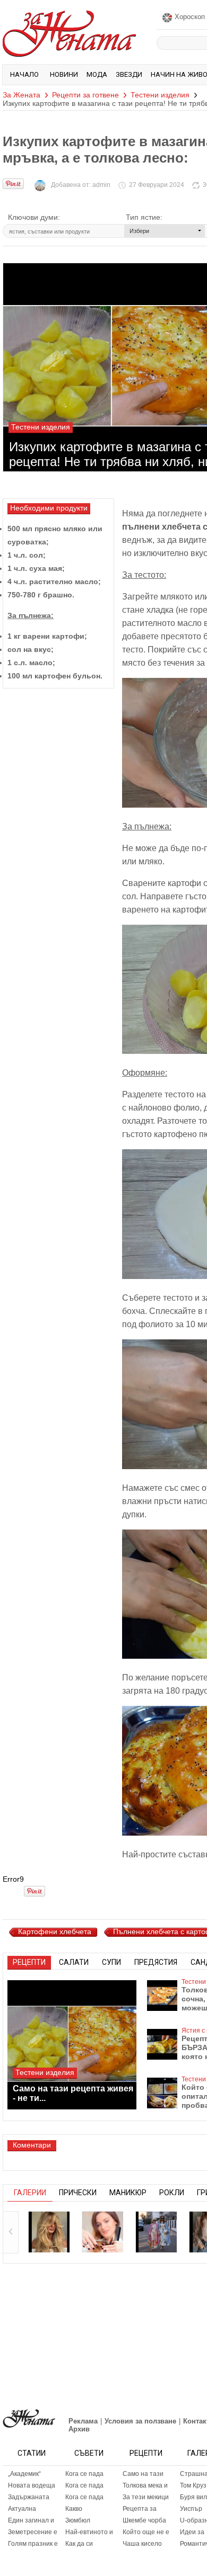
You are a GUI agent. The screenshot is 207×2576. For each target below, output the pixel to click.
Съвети (89, 2453)
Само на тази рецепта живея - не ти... (73, 2093)
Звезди (129, 74)
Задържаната (29, 2497)
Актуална (22, 2509)
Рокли (172, 2193)
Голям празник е (33, 2544)
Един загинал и (31, 2520)
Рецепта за (140, 2509)
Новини (64, 74)
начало (24, 74)
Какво (74, 2509)
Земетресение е (33, 2532)
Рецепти (146, 2453)
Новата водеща (32, 2485)
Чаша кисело (142, 2544)
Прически (78, 2193)
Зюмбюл (78, 2520)
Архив (79, 2429)
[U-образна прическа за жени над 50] (102, 2232)
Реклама (83, 2421)
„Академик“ (24, 2474)
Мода (97, 74)
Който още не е (146, 2532)
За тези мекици (146, 2497)
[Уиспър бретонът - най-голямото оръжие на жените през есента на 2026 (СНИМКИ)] (49, 2232)
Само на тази (143, 2474)
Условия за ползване (140, 2421)
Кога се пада (84, 2474)
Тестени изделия (160, 95)
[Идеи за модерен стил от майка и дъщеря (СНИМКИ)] (156, 2232)
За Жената (21, 95)
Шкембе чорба (144, 2520)
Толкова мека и (145, 2485)
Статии (32, 2453)
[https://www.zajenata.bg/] (29, 2418)
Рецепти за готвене (85, 95)
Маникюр (128, 2193)
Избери (139, 231)
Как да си (79, 2544)
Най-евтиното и (89, 2532)
